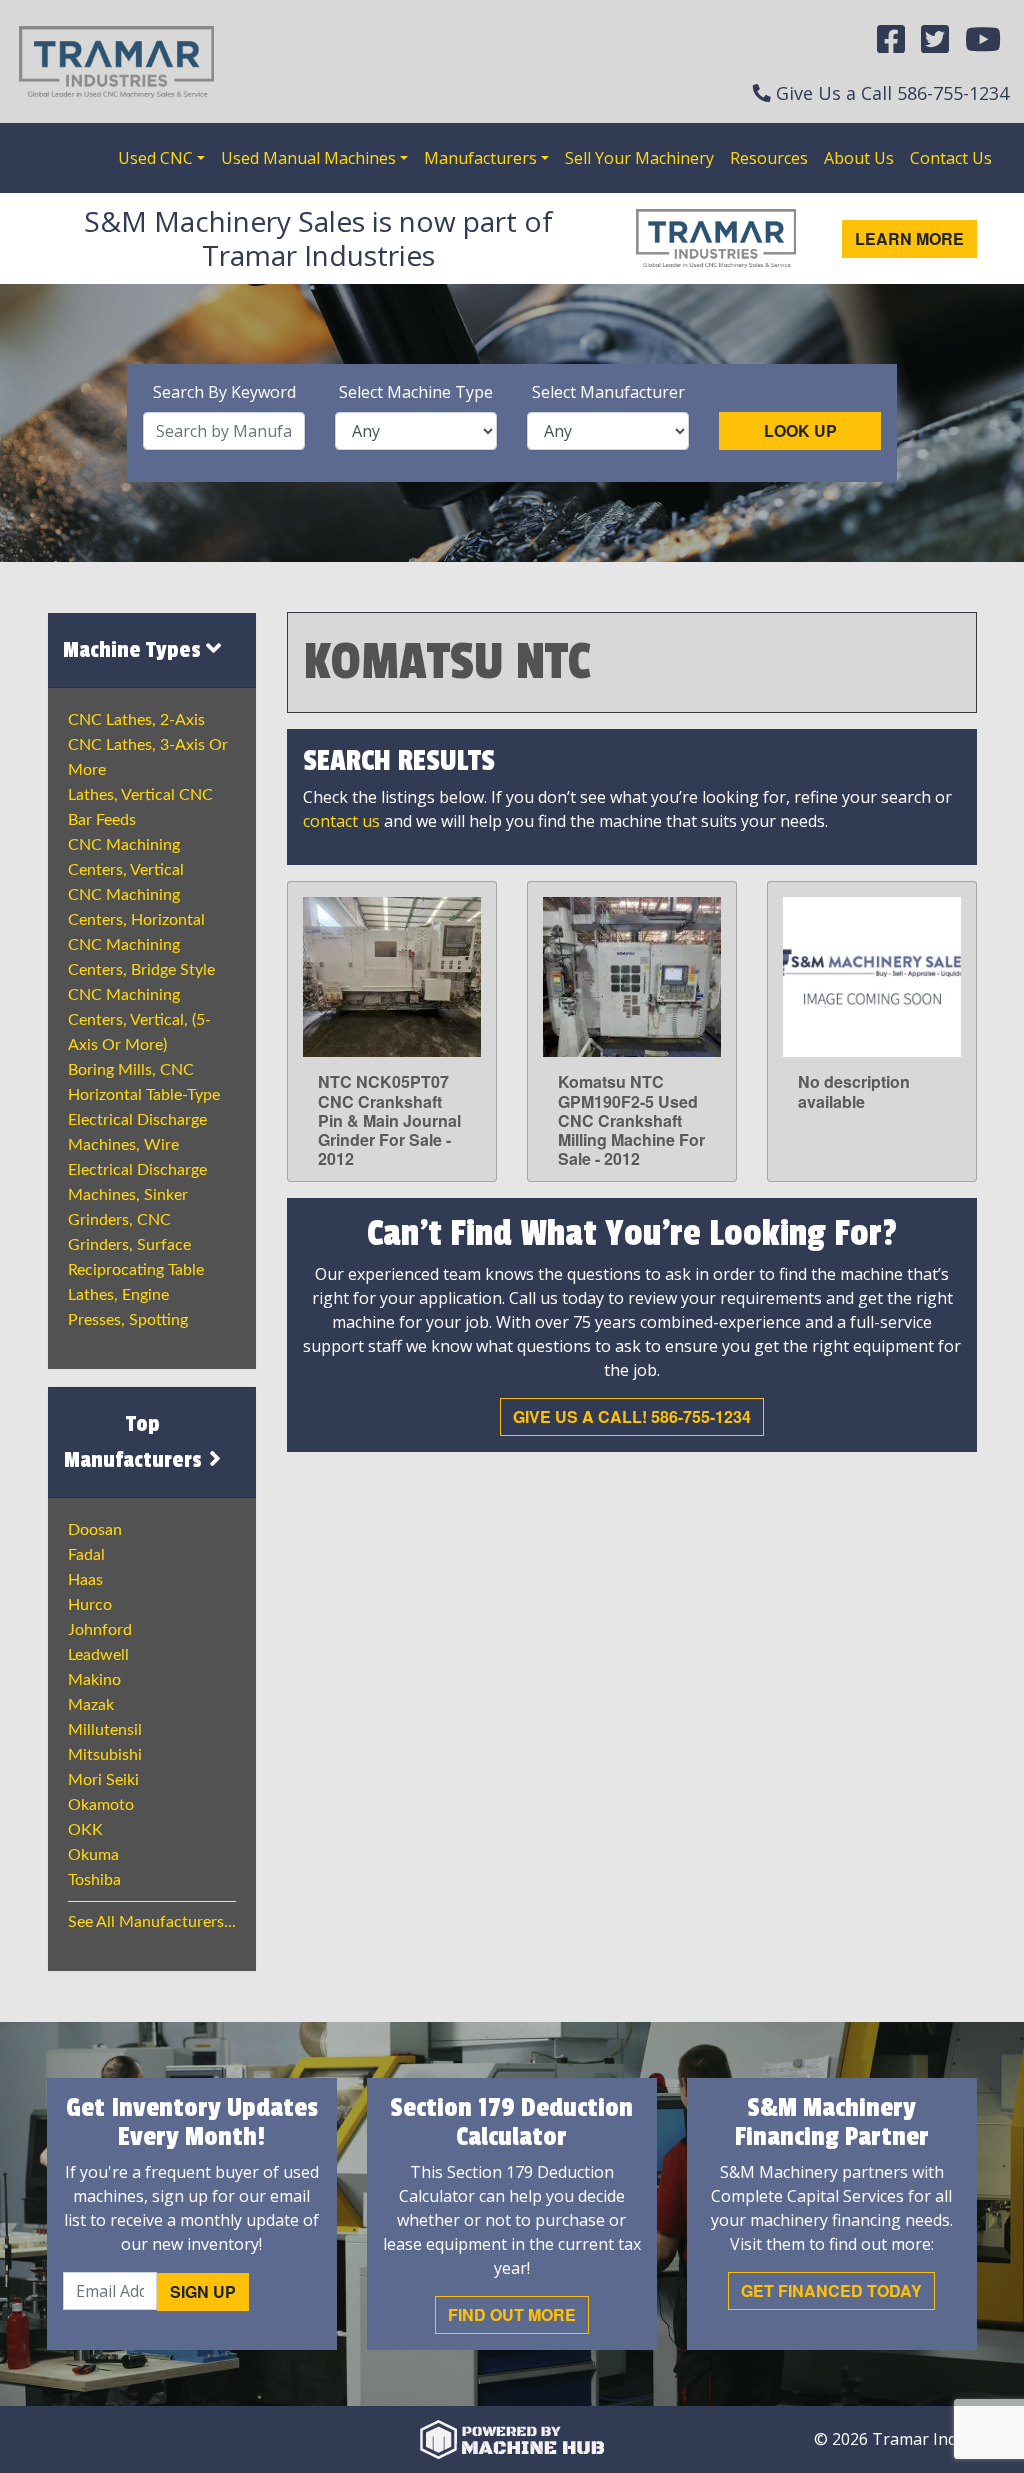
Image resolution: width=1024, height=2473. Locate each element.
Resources (769, 158)
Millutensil (105, 1730)
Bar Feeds (102, 820)
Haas (85, 1580)
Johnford (100, 1630)
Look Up (800, 430)
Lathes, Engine (118, 1295)
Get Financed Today (831, 2290)
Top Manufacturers (135, 1442)
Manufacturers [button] (480, 158)
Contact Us (951, 158)
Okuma (93, 1855)
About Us (859, 158)
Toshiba (94, 1880)
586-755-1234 (953, 93)
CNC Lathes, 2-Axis (136, 720)
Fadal (86, 1555)
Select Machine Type (416, 392)
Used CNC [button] (155, 158)
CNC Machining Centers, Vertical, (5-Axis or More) (139, 1020)
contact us (341, 821)
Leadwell (98, 1655)
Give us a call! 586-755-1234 (632, 1416)
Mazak (91, 1705)
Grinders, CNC (119, 1220)
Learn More (909, 238)
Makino (94, 1680)
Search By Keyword (224, 392)
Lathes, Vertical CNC (140, 795)
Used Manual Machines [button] (308, 158)
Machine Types (134, 650)
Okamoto (101, 1805)
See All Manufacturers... (152, 1922)
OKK (85, 1830)
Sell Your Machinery (639, 158)
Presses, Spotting (128, 1320)
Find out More (512, 2314)
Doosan (95, 1530)
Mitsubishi (105, 1755)
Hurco (90, 1605)
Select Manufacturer (608, 392)
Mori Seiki (103, 1780)
